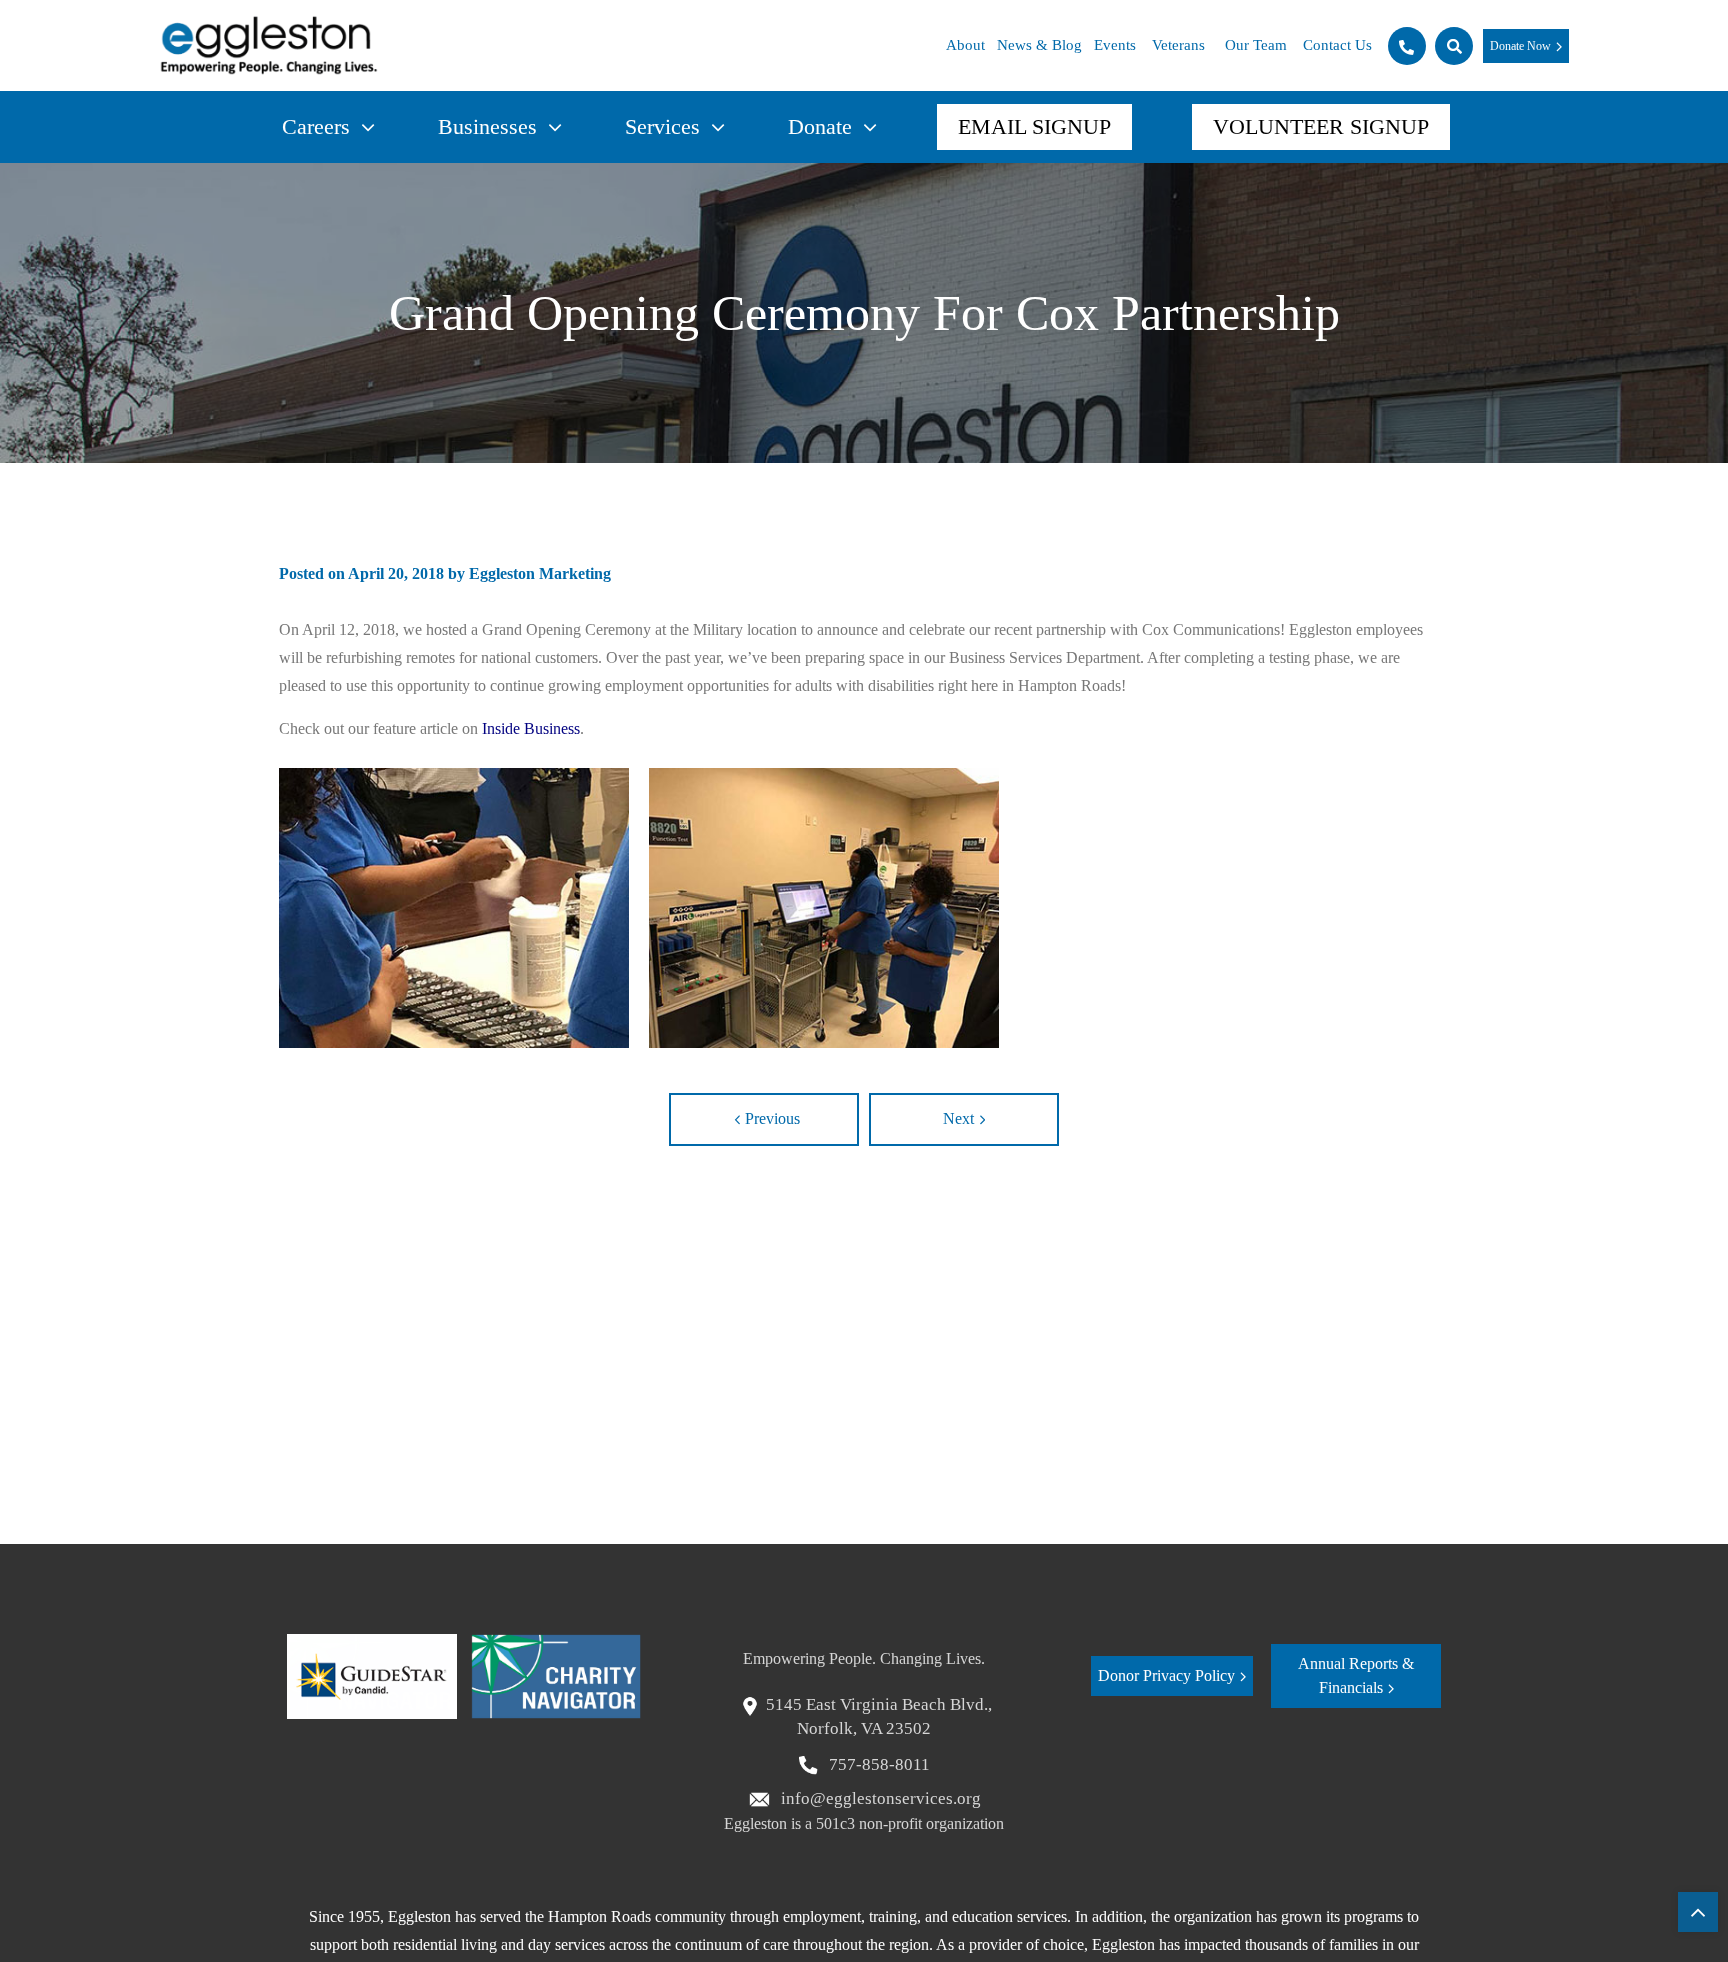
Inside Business (531, 728)
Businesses (487, 126)
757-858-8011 (877, 1764)
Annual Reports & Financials (1356, 1675)
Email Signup (1034, 126)
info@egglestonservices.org (879, 1799)
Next (958, 1118)
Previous (772, 1118)
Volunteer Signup (1321, 126)
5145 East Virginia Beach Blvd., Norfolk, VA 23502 (879, 1716)
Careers (316, 126)
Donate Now (1520, 46)
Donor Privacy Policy (1166, 1675)
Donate (820, 126)
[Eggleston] (269, 45)
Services (662, 126)
